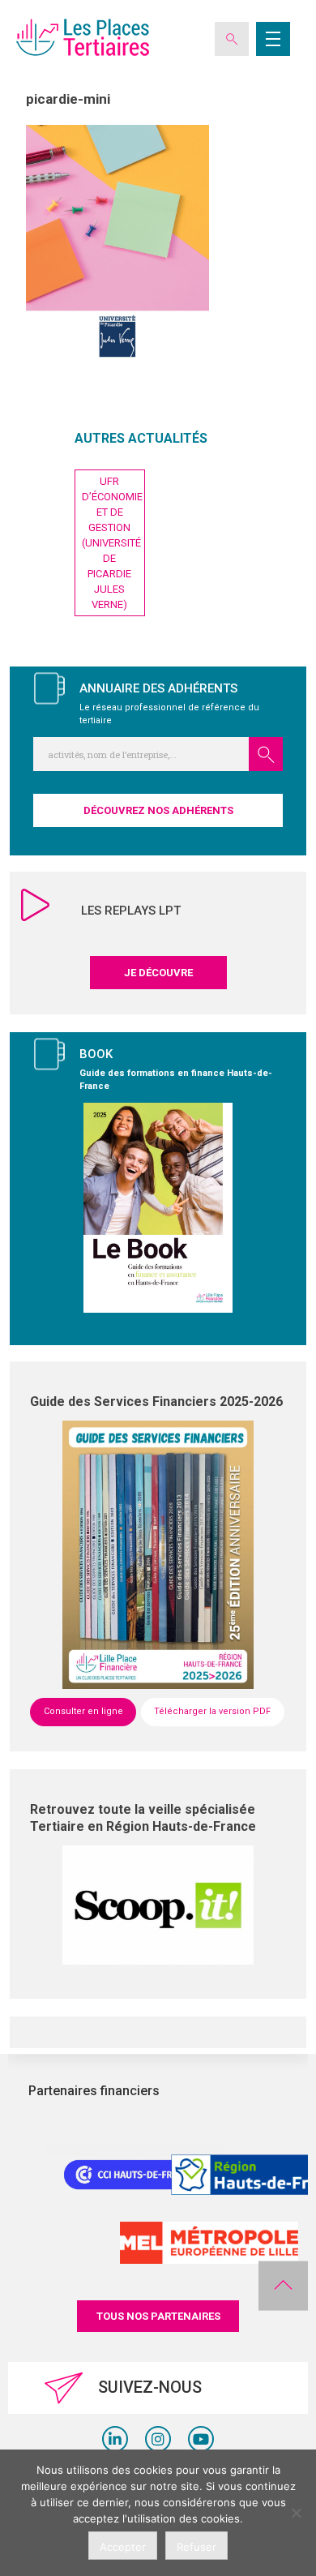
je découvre (158, 973)
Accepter (123, 2547)
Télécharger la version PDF (212, 1711)
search (266, 754)
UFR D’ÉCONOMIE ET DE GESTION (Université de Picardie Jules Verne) (112, 543)
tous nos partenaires (158, 2316)
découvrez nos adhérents (158, 810)
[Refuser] (296, 2513)
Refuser (196, 2547)
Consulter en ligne (83, 1711)
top (283, 2286)
